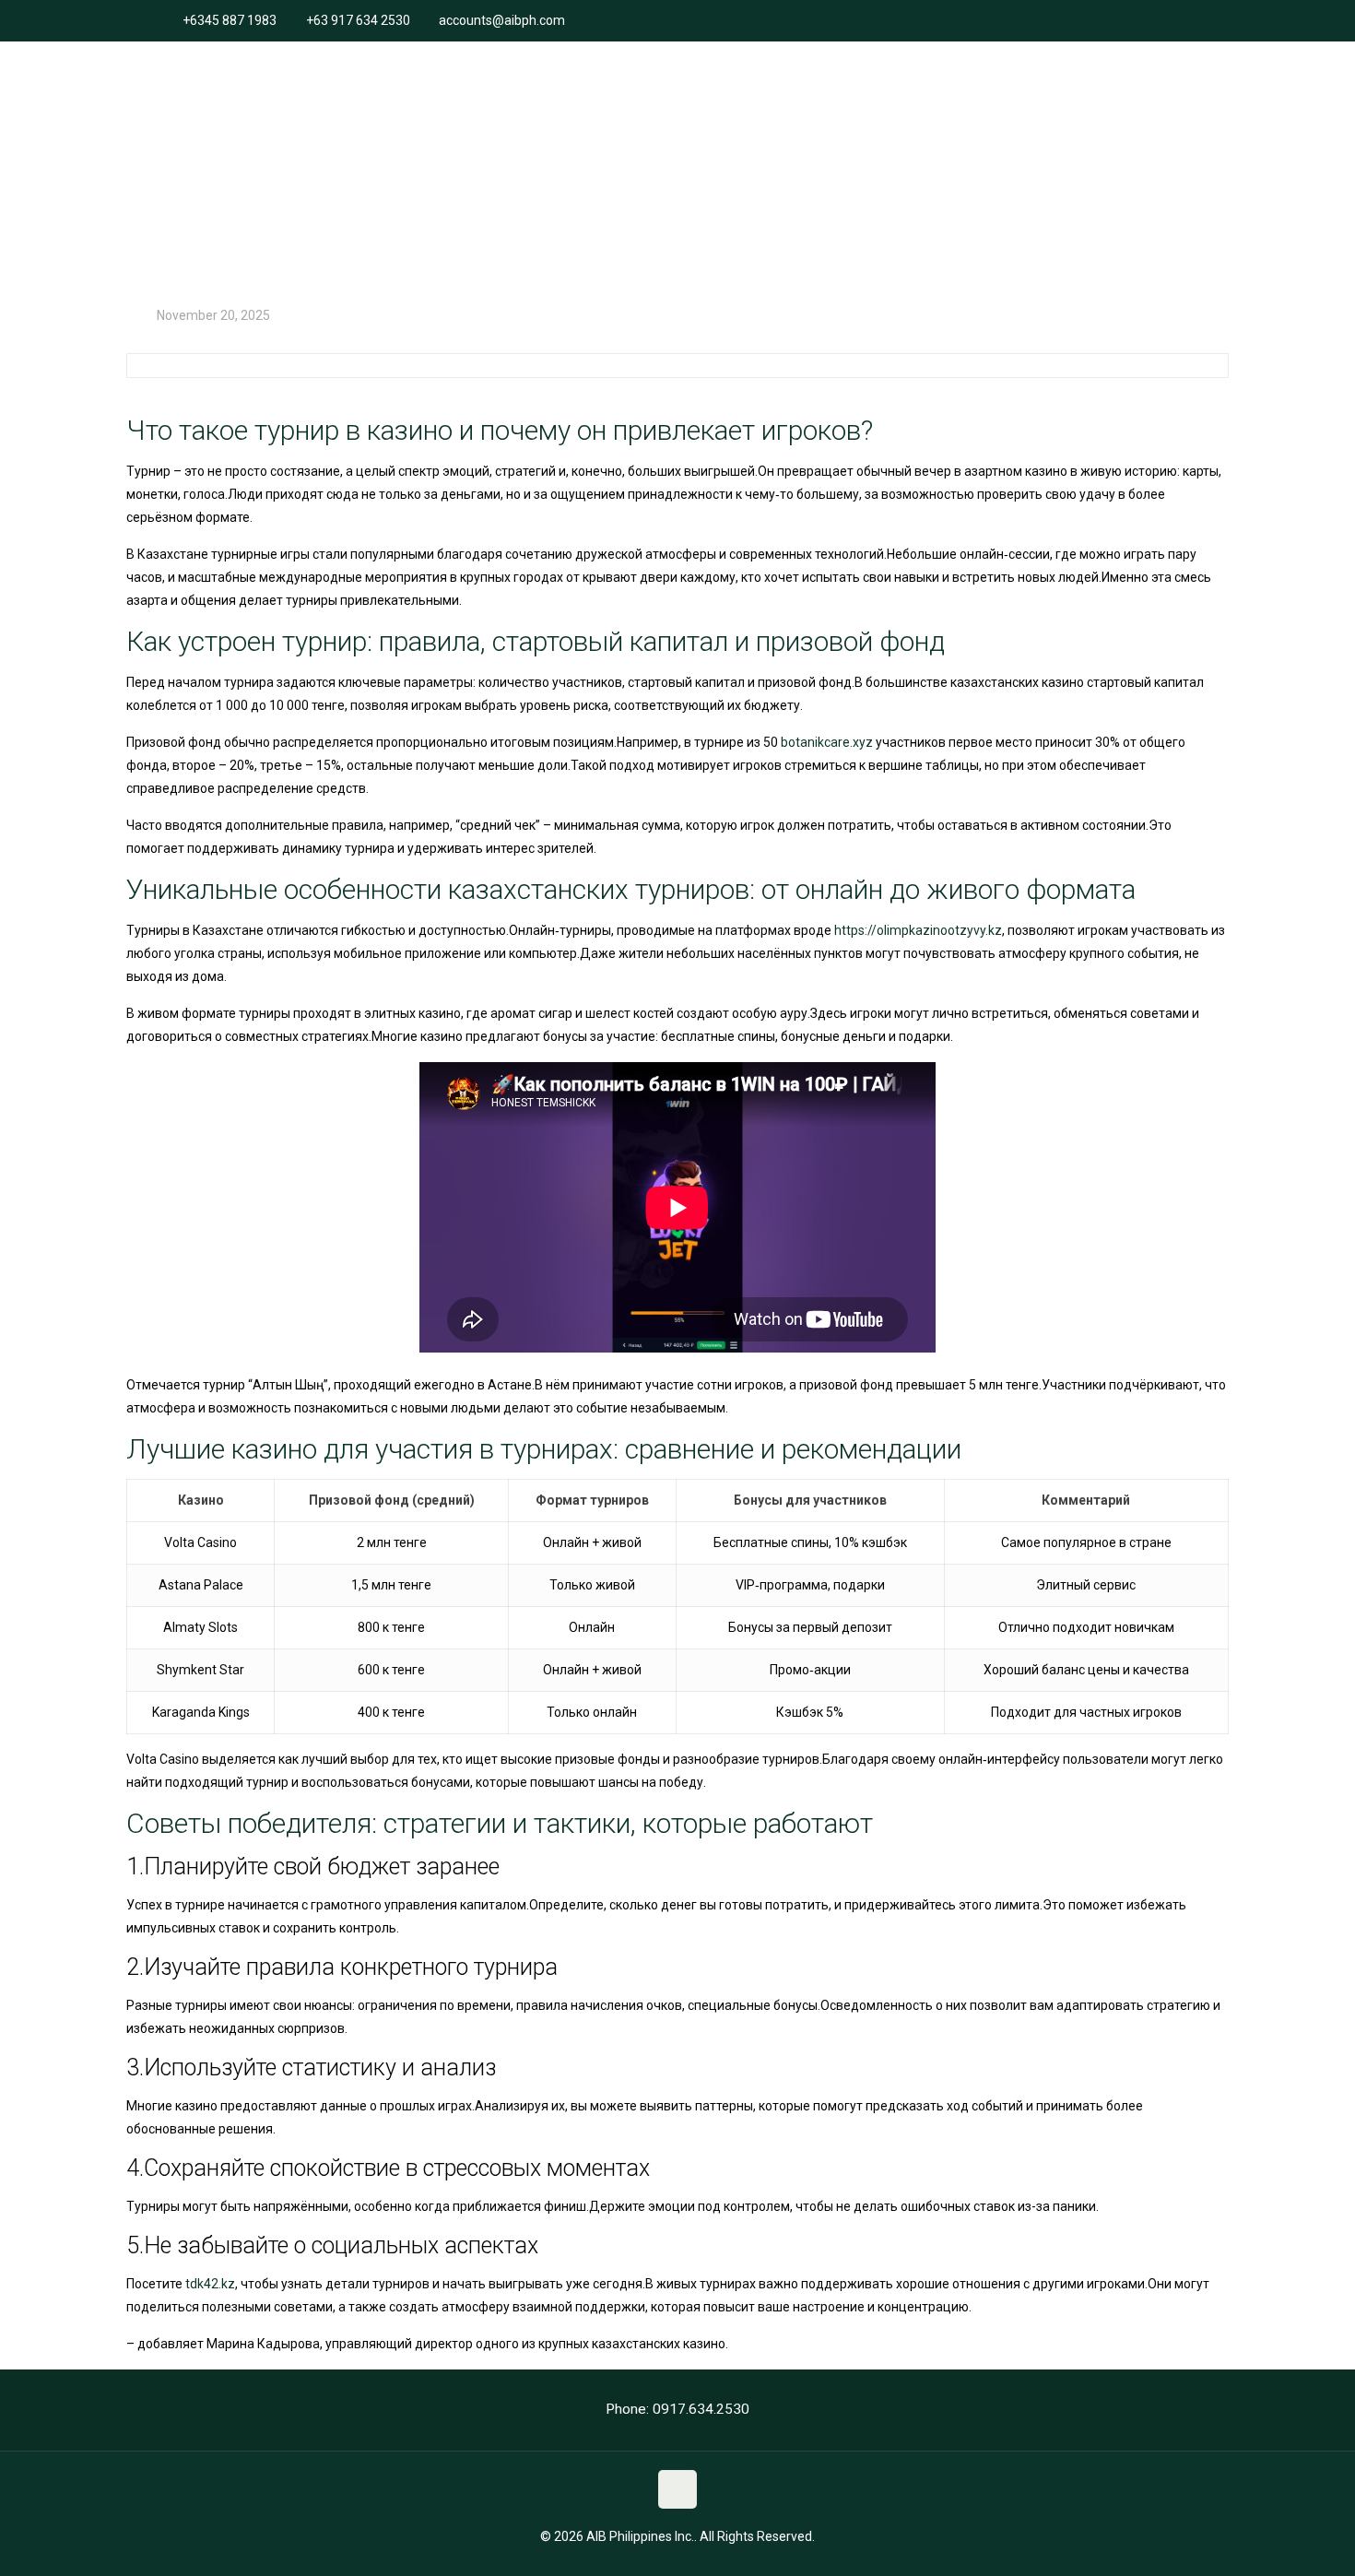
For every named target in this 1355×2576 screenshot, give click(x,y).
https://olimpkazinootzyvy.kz (918, 930)
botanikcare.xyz (827, 742)
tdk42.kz (210, 2284)
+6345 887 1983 (230, 20)
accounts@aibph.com (502, 20)
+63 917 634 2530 (358, 20)
